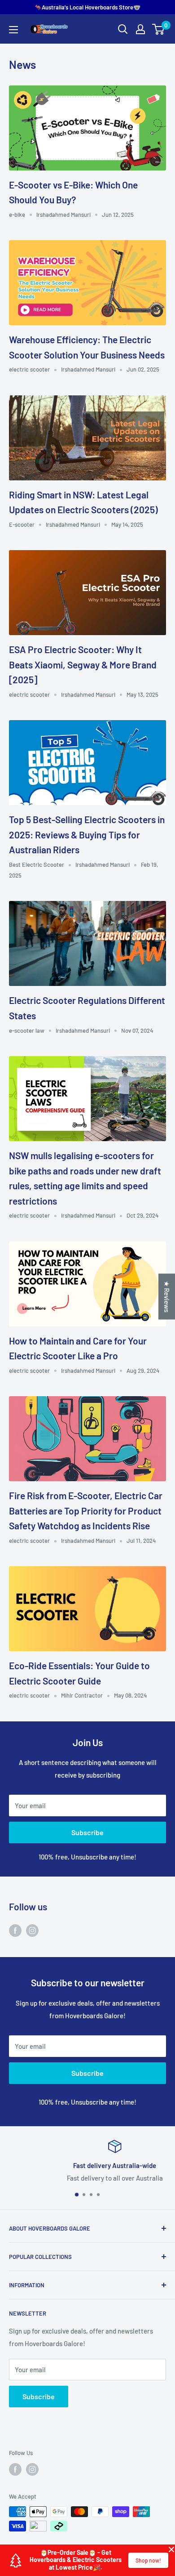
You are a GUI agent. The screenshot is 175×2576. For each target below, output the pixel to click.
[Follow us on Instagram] (32, 1930)
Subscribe (87, 1832)
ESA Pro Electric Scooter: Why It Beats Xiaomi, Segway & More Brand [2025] (83, 664)
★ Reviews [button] (167, 1296)
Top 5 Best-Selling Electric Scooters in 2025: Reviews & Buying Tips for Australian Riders (87, 834)
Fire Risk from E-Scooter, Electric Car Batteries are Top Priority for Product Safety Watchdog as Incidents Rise (86, 1510)
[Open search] (123, 29)
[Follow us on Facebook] (15, 1930)
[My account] (140, 29)
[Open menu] (13, 30)
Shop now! (148, 2560)
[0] (159, 29)
